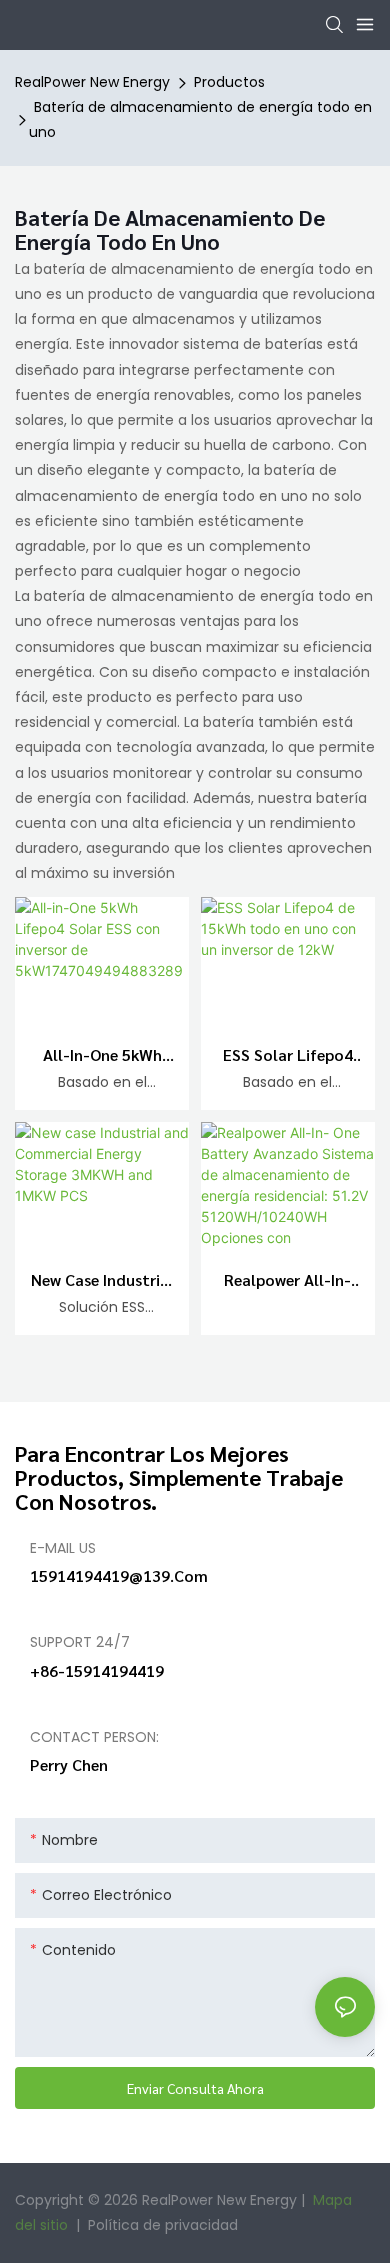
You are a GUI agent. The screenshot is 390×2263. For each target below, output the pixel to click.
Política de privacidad (163, 2225)
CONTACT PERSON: (94, 1737)
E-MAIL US (63, 1548)
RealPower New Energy (92, 82)
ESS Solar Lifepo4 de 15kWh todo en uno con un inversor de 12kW (287, 1056)
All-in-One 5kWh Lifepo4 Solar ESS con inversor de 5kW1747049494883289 (102, 1056)
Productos (229, 82)
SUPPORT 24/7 (80, 1642)
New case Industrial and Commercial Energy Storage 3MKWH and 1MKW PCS (102, 1281)
